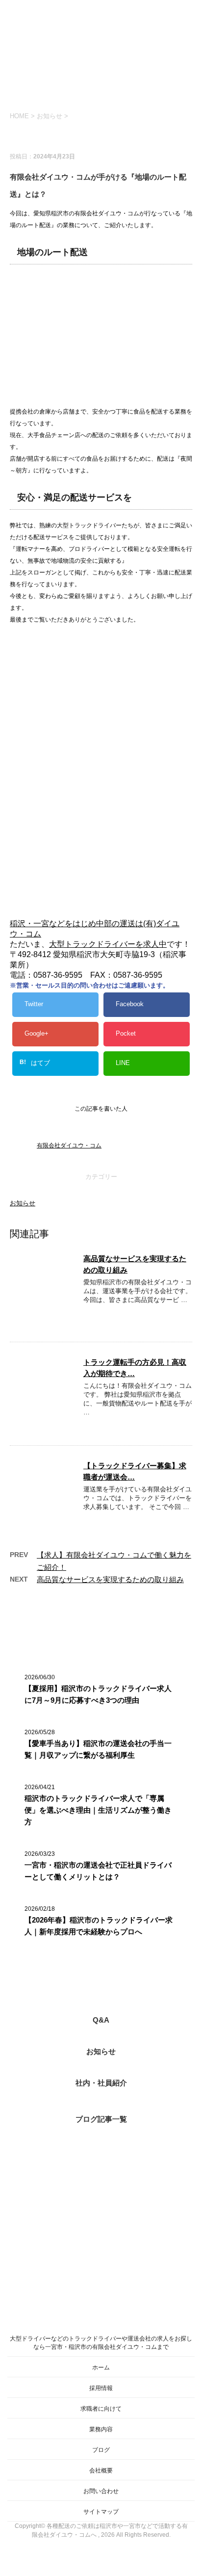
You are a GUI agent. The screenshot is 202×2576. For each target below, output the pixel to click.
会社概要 (101, 2471)
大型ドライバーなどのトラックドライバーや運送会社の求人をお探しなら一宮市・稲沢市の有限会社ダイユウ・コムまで (101, 2343)
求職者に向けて (101, 2409)
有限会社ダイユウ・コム (69, 1145)
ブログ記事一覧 (101, 2119)
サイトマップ (101, 2512)
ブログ (101, 2450)
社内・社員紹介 (101, 2083)
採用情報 (101, 2388)
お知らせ (23, 1203)
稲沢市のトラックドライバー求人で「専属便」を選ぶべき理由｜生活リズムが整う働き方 (98, 1810)
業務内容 (101, 2429)
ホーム (101, 2368)
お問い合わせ (101, 2491)
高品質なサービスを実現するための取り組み (110, 1579)
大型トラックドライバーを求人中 (108, 944)
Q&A (101, 2020)
